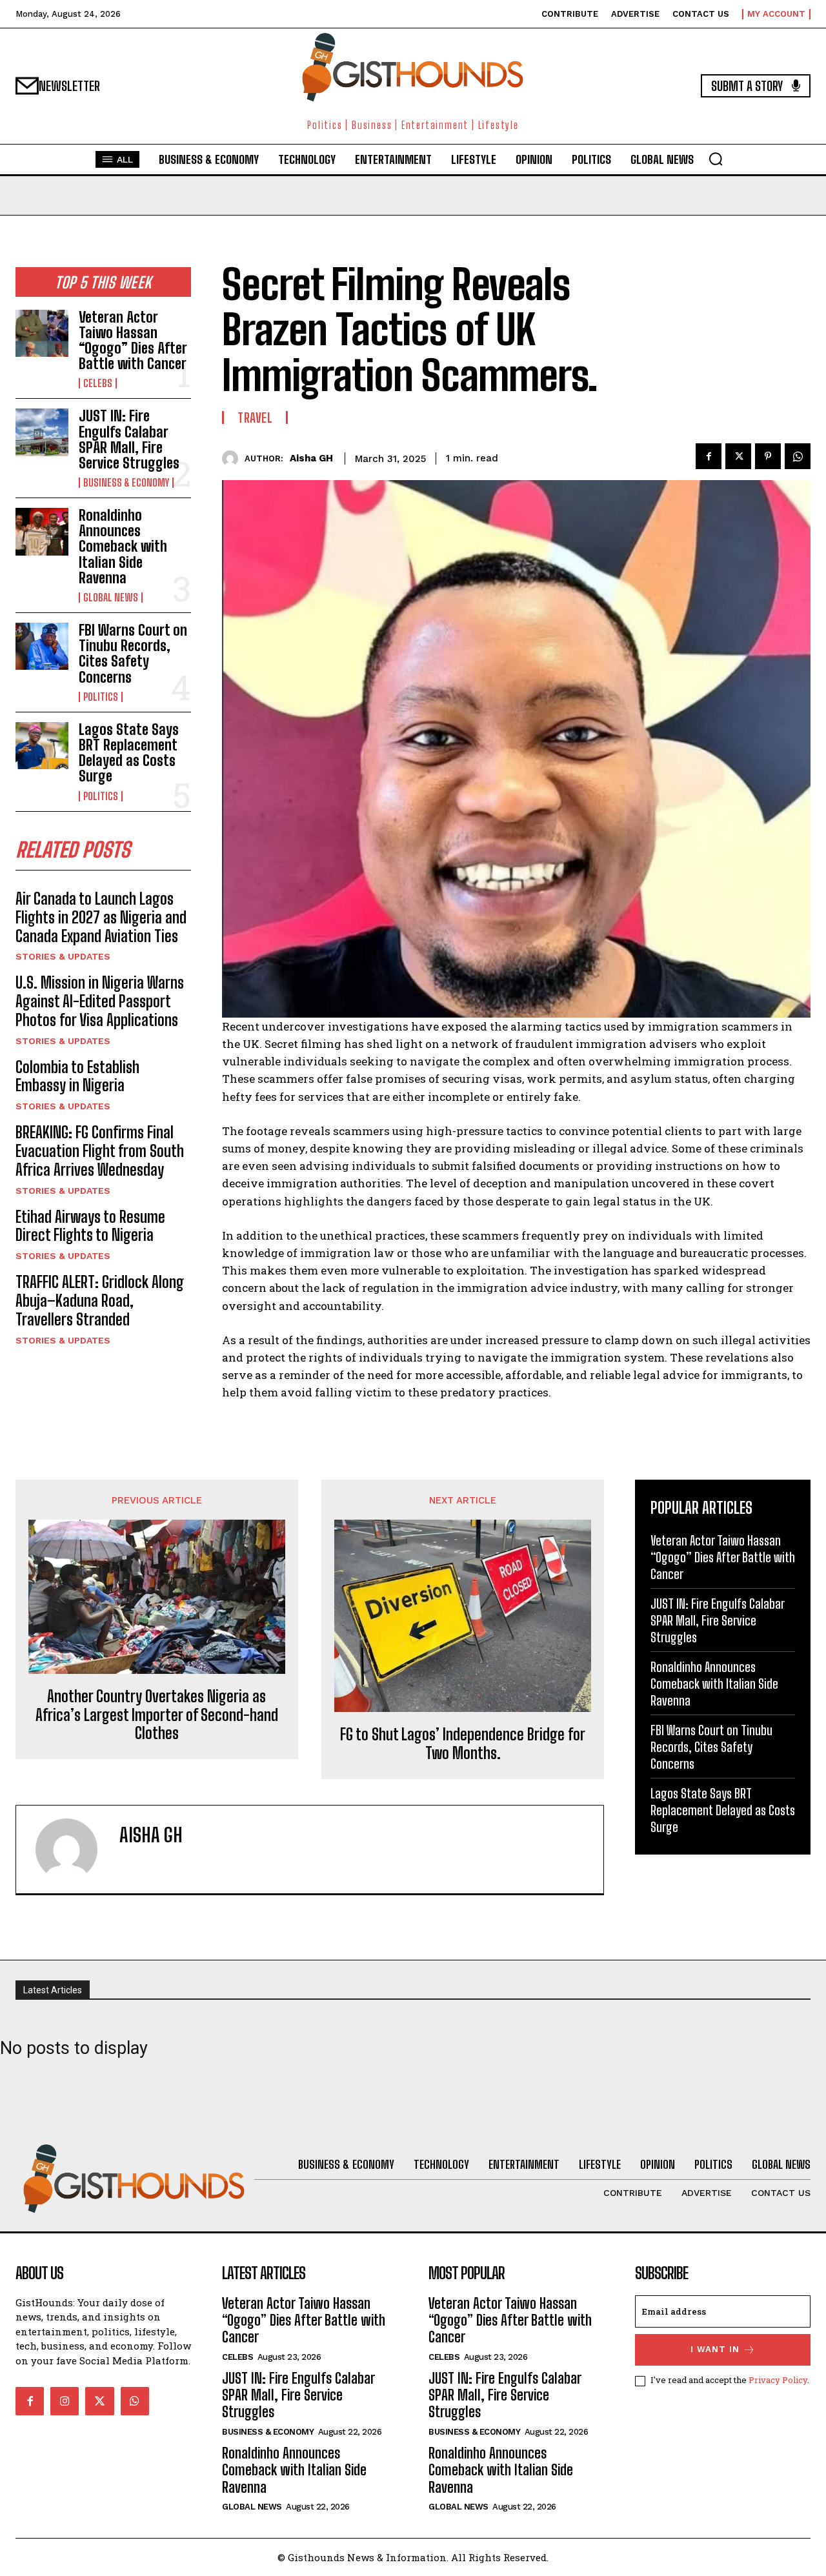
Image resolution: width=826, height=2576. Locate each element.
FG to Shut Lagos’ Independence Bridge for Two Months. (463, 1744)
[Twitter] (738, 456)
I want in (715, 2349)
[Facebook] (709, 456)
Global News (111, 598)
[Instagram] (65, 2401)
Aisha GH (311, 458)
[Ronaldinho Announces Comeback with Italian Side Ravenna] (42, 531)
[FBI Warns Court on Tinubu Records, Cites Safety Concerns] (42, 646)
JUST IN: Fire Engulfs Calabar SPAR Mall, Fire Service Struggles (129, 439)
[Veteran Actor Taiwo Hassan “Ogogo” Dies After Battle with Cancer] (42, 333)
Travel (255, 418)
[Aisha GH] (233, 458)
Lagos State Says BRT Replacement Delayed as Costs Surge (129, 753)
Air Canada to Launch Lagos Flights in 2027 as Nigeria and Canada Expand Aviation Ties (101, 917)
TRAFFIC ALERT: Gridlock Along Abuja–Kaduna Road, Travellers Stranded (100, 1301)
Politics (101, 697)
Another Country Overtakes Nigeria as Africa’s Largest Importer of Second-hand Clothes (157, 1715)
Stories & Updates (63, 956)
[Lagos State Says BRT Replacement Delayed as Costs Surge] (42, 746)
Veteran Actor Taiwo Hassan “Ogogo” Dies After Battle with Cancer (133, 341)
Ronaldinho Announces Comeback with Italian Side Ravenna (123, 547)
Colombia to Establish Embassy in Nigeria (77, 1076)
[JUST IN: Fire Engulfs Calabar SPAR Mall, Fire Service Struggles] (42, 432)
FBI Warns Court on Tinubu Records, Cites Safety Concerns (133, 654)
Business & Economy (126, 483)
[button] (716, 159)
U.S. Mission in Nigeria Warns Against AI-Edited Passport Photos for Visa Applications (100, 1001)
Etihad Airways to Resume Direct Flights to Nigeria (90, 1226)
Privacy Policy (778, 2380)
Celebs (98, 383)
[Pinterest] (768, 456)
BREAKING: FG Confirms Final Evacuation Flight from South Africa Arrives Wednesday (100, 1151)
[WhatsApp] (798, 456)
